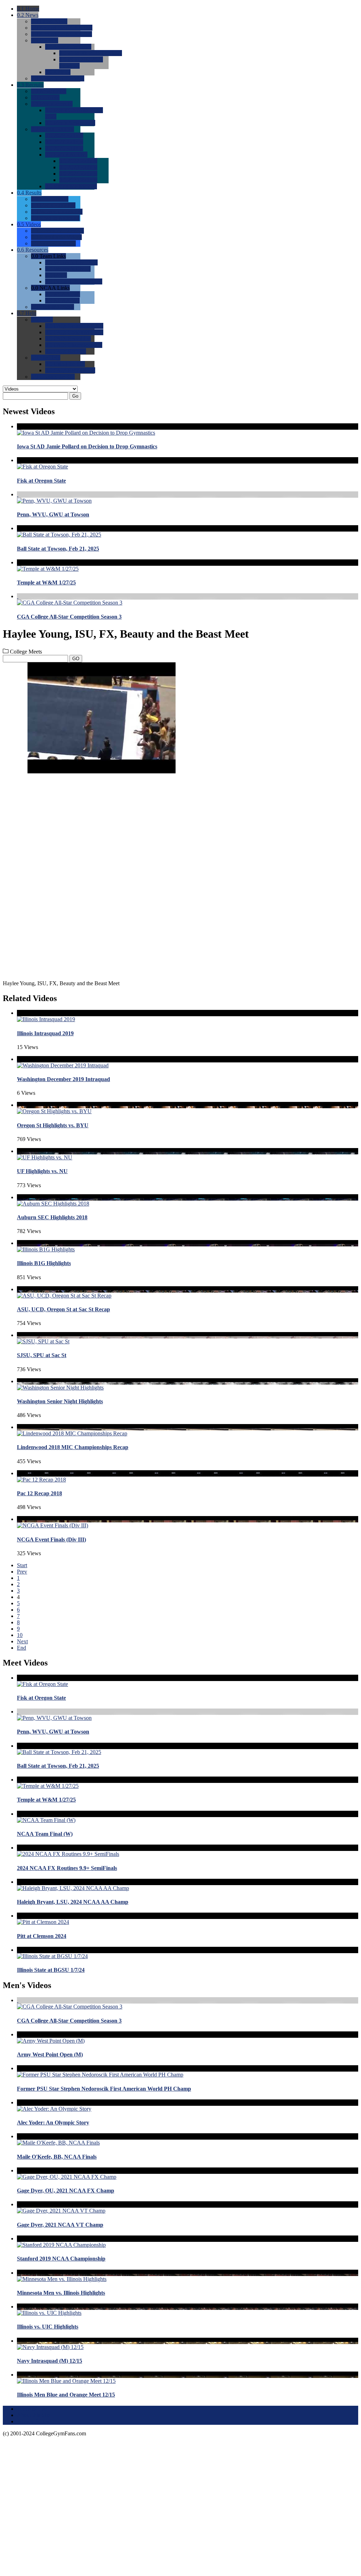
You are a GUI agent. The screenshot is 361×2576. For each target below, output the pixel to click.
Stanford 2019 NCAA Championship (61, 2259)
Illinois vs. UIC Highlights (48, 2327)
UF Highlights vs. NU (42, 1171)
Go (75, 396)
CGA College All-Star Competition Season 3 (69, 617)
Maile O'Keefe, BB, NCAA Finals (57, 2157)
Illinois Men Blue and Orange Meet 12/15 (66, 2395)
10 (20, 1635)
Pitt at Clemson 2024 (42, 1936)
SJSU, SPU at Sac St (42, 1355)
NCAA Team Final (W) (45, 1834)
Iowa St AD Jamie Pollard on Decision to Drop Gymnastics (87, 446)
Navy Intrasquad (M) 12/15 (50, 2361)
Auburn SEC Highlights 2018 (52, 1217)
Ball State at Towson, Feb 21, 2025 (58, 549)
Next (22, 1641)
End (22, 1648)
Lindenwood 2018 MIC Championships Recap (73, 1447)
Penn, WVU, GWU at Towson (53, 514)
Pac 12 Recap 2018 (39, 1493)
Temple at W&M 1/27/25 (46, 582)
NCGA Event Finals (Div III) (51, 1540)
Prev (22, 1572)
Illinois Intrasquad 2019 (45, 1033)
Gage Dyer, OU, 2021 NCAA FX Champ (66, 2191)
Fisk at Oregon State (41, 481)
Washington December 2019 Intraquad (63, 1079)
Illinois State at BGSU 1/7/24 (51, 1970)
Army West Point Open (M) (50, 2054)
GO (76, 659)
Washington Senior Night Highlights (60, 1401)
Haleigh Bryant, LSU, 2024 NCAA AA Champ (73, 1902)
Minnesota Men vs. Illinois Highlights (61, 2293)
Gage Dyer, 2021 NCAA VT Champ (60, 2225)
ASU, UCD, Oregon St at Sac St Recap (63, 1309)
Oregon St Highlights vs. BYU (53, 1125)
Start (22, 1565)
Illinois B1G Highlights (44, 1263)
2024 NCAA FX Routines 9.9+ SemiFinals (67, 1868)
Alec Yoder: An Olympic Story (53, 2123)
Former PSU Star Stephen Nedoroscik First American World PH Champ (104, 2089)
